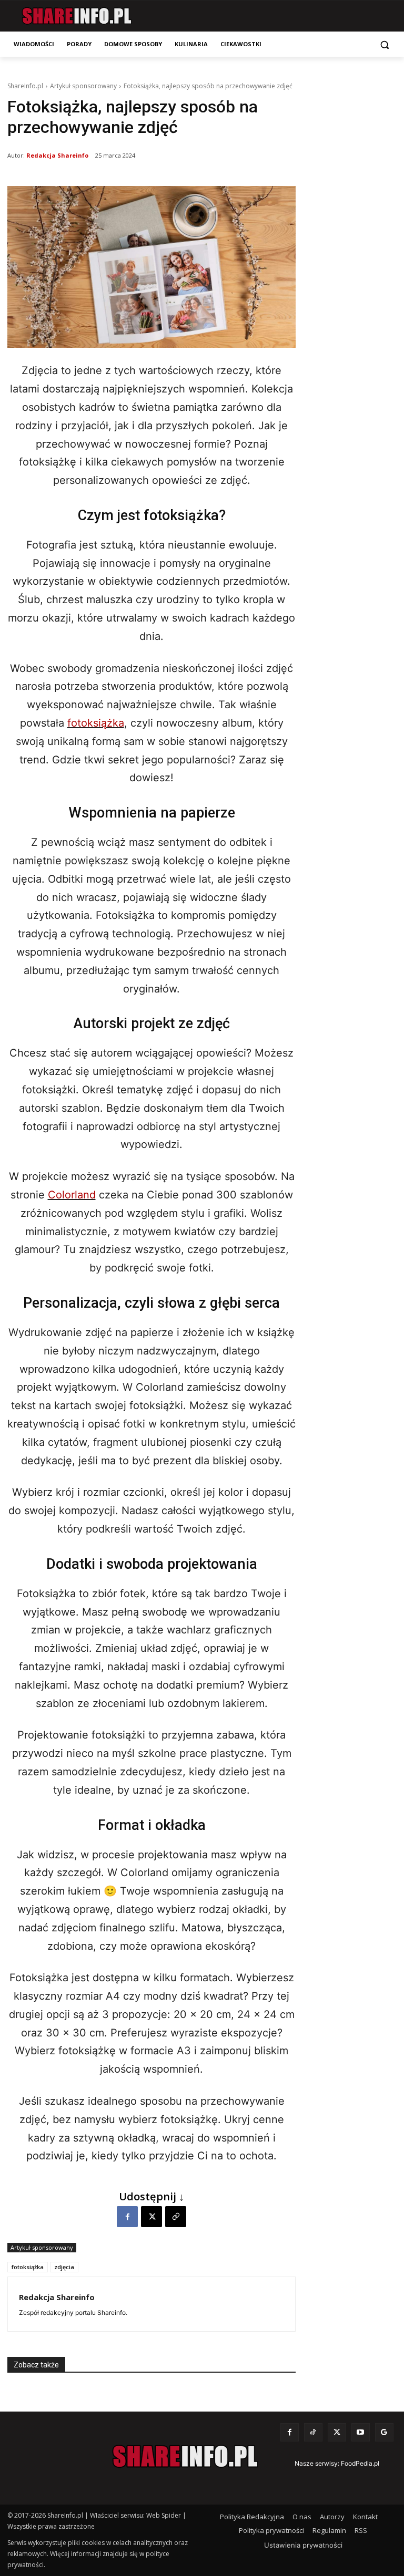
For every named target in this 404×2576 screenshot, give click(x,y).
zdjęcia (64, 2267)
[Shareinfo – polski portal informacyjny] (77, 16)
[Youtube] (361, 2432)
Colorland (72, 1195)
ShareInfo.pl (25, 86)
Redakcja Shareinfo (57, 155)
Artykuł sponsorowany (83, 86)
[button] (384, 44)
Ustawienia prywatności (303, 2545)
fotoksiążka (96, 723)
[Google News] (384, 2432)
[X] (151, 2217)
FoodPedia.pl (360, 2463)
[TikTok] (313, 2432)
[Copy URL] (176, 2217)
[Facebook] (127, 2217)
